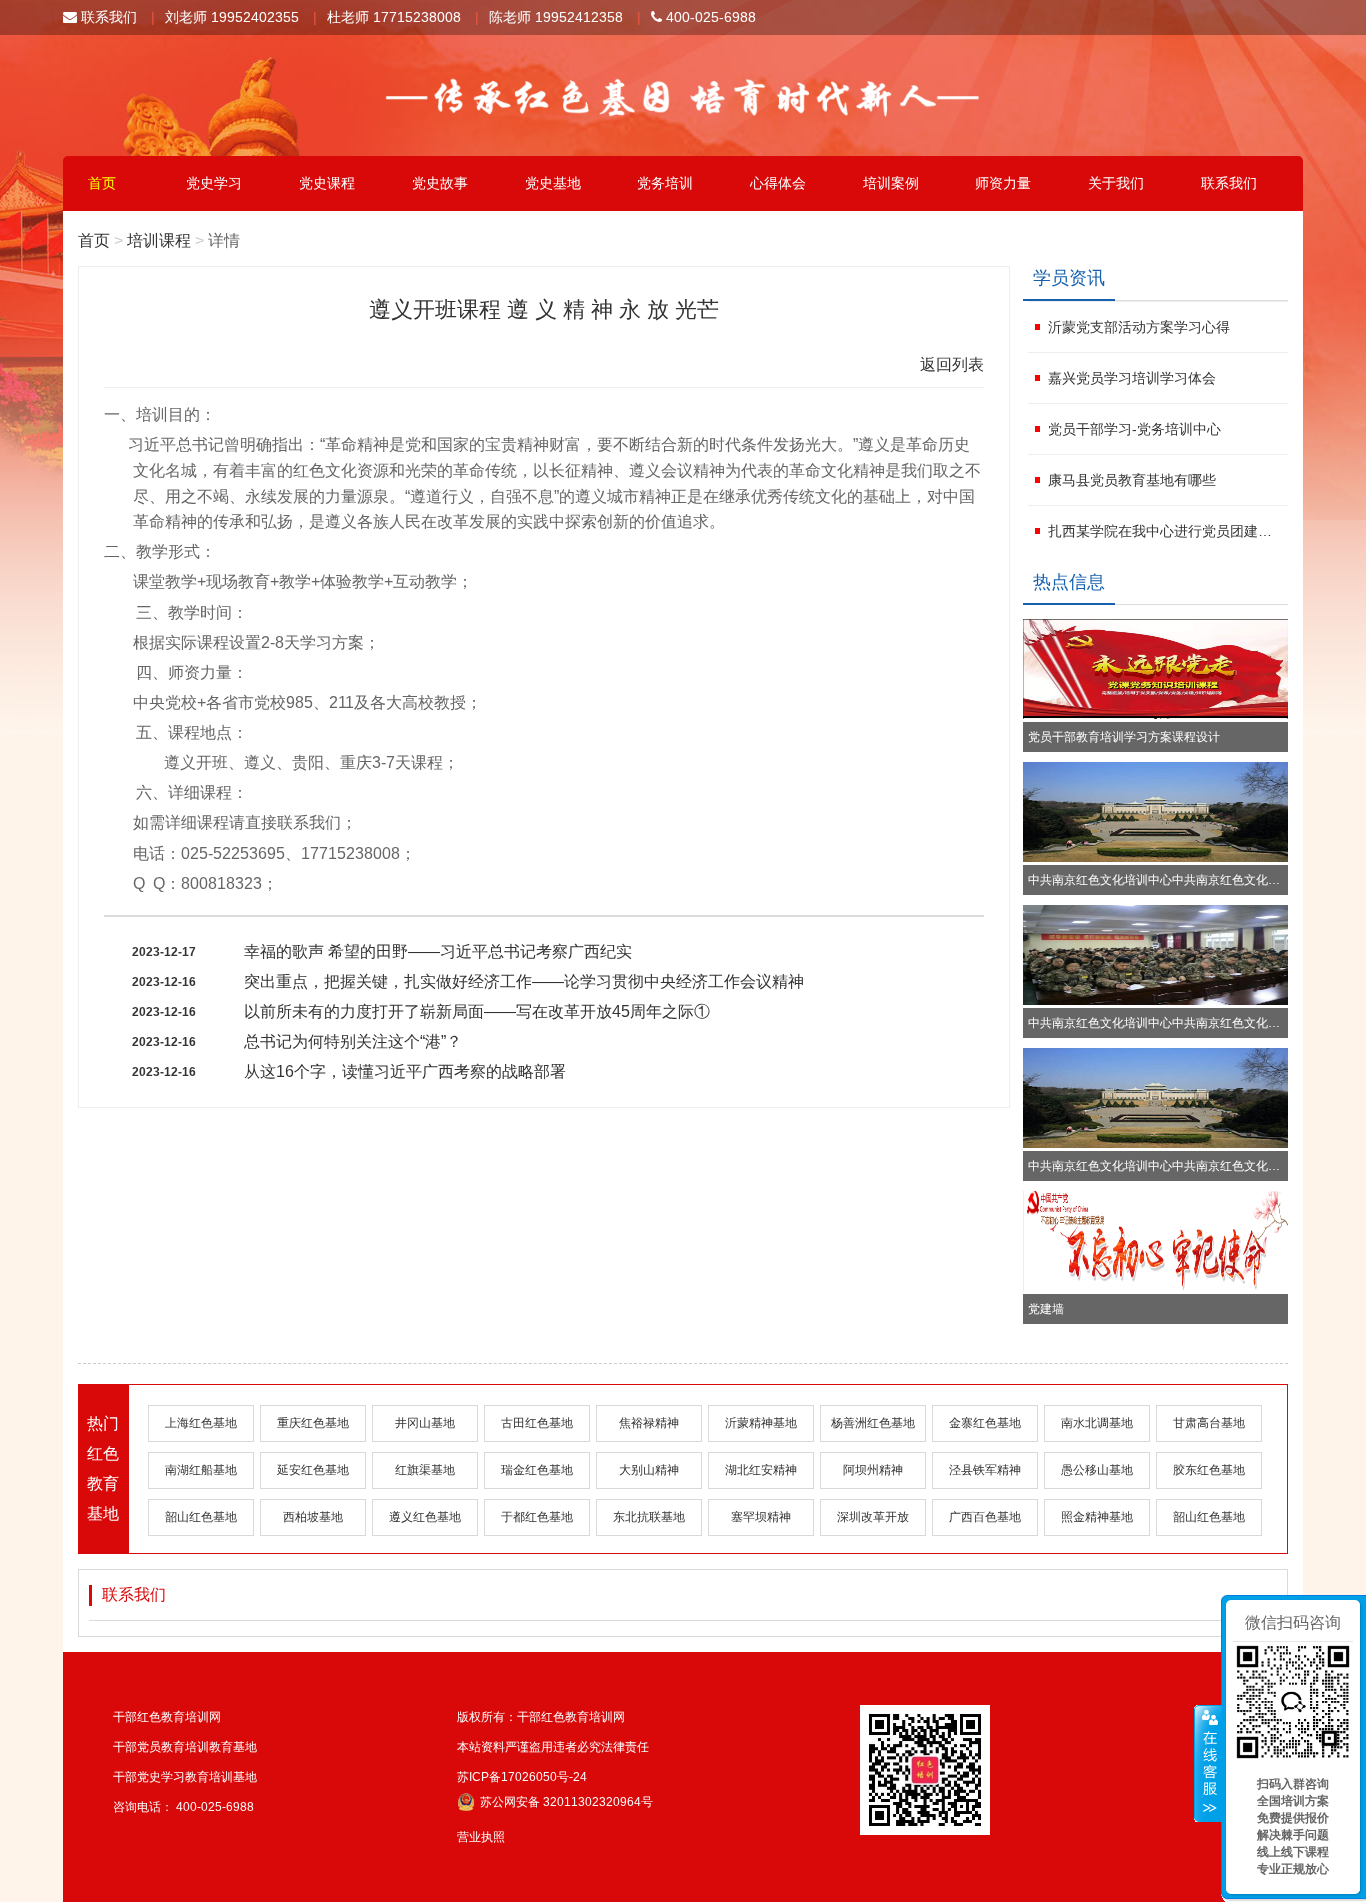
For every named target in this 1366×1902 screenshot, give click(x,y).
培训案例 (891, 183)
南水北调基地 (1097, 1423)
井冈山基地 (425, 1423)
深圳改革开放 (873, 1517)
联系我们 (107, 17)
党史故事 (440, 183)
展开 (1208, 1764)
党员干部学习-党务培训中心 (1134, 429)
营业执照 (481, 1837)
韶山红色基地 (201, 1517)
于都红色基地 (537, 1517)
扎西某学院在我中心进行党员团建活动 (1165, 531)
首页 (102, 183)
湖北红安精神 (761, 1470)
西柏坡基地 (313, 1517)
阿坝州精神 (873, 1470)
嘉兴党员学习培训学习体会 (1132, 378)
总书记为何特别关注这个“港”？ (353, 1041)
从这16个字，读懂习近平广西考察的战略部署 (405, 1071)
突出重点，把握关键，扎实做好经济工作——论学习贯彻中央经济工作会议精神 (524, 981)
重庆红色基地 (313, 1423)
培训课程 (159, 240)
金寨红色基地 (985, 1423)
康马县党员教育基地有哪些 (1132, 480)
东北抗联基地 (649, 1517)
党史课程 (327, 183)
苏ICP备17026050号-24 (522, 1777)
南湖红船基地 (201, 1470)
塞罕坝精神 (761, 1517)
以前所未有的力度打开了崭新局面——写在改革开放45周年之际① (477, 1011)
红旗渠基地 (425, 1470)
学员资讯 (1069, 278)
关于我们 (1116, 183)
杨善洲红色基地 (873, 1423)
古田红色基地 (537, 1423)
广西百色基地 (985, 1517)
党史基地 (553, 183)
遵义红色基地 (425, 1517)
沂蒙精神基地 (761, 1423)
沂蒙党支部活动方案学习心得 (1139, 327)
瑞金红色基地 (537, 1470)
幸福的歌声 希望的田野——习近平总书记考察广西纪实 (438, 951)
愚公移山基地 (1097, 1470)
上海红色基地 (201, 1423)
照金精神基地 (1097, 1517)
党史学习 (214, 183)
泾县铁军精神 (985, 1470)
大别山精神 (649, 1470)
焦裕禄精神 (649, 1423)
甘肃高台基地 (1209, 1423)
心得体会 (778, 183)
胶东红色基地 (1209, 1470)
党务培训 (665, 183)
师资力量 (1003, 183)
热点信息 (1069, 582)
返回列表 (952, 364)
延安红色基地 (313, 1470)
